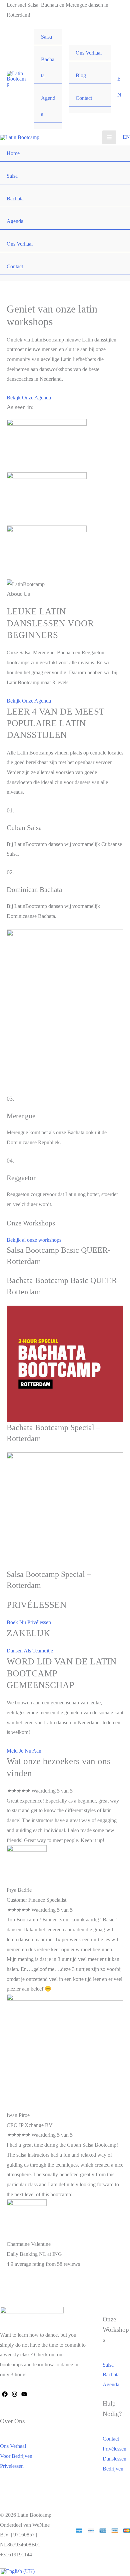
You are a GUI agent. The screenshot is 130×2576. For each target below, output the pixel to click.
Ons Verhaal (89, 53)
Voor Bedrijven (16, 2456)
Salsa (46, 37)
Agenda (48, 106)
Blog (81, 75)
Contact (84, 98)
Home (13, 153)
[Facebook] (5, 2394)
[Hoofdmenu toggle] (109, 137)
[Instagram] (14, 2394)
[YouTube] (24, 2394)
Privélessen (12, 2466)
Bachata (48, 67)
